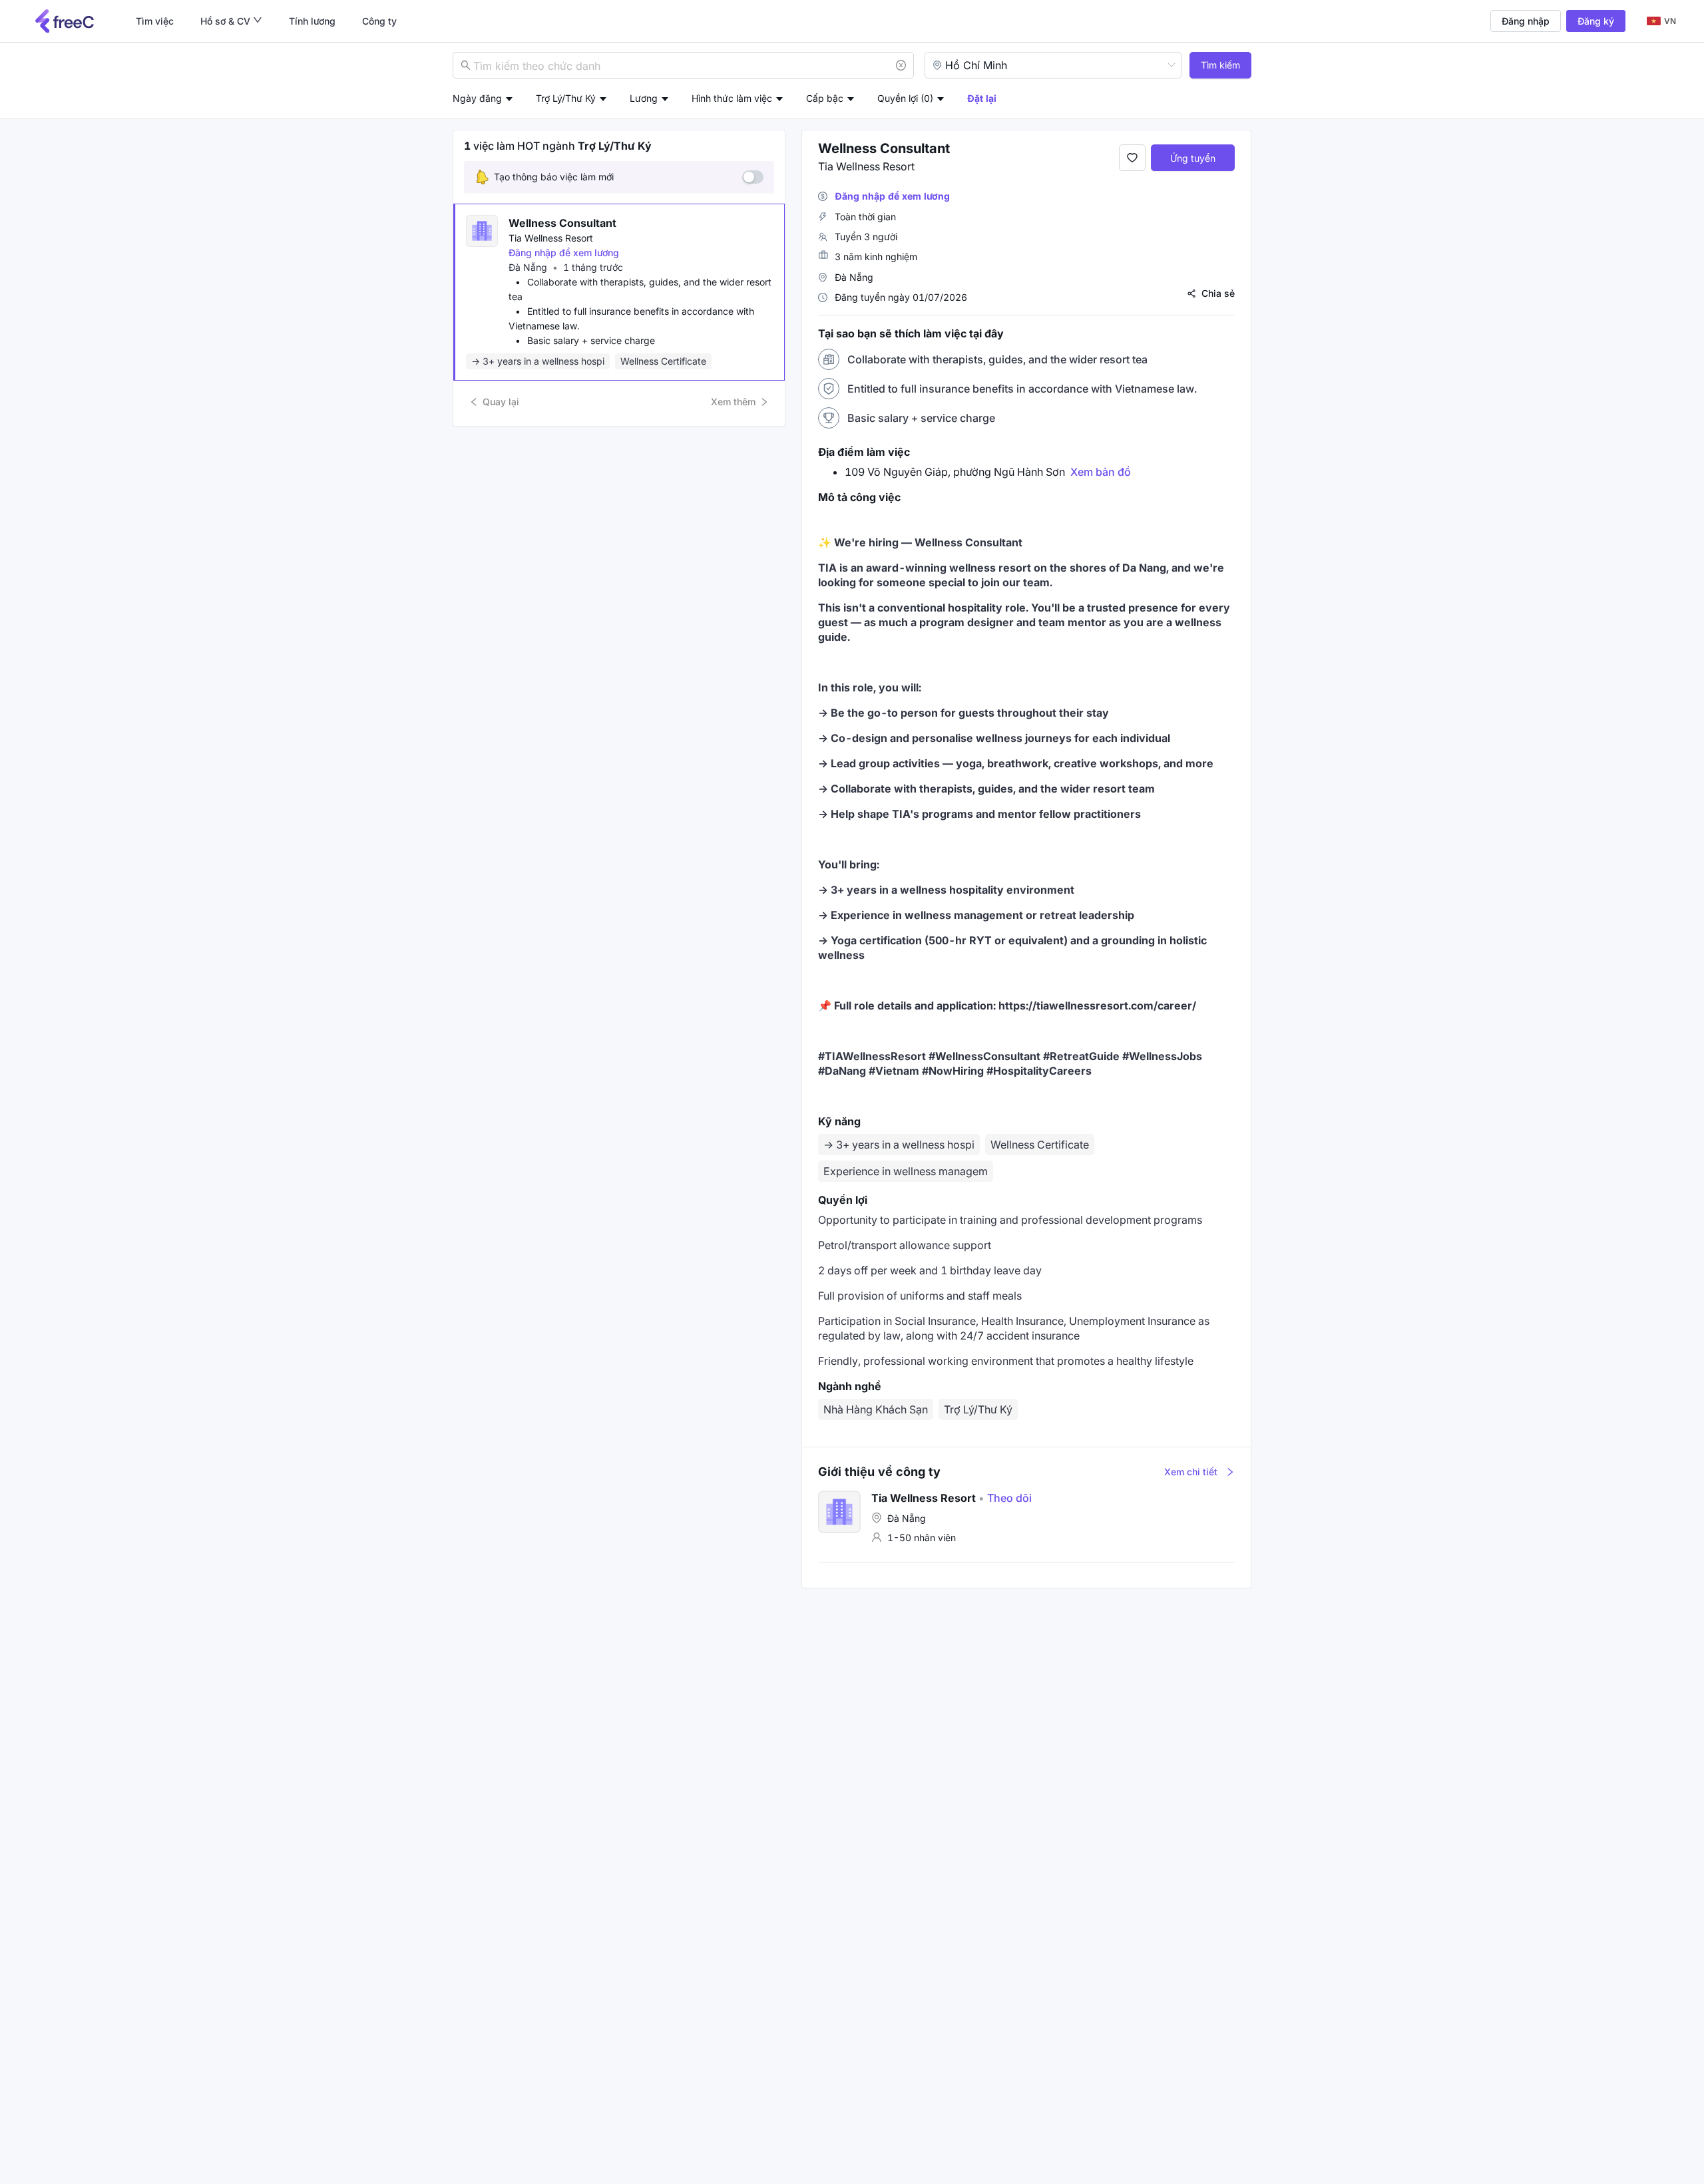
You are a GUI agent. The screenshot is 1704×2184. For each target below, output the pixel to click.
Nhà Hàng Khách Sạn (876, 1409)
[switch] (753, 177)
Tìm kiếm (1220, 65)
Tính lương (312, 21)
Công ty (379, 21)
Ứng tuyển (1193, 158)
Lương (644, 98)
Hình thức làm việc (732, 98)
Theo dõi (1005, 1498)
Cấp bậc (825, 98)
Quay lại (501, 402)
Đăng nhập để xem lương (564, 253)
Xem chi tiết (1191, 1472)
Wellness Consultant (562, 223)
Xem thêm (733, 402)
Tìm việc (155, 21)
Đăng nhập (1526, 21)
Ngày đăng (477, 98)
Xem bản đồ (1101, 472)
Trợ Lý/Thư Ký (978, 1409)
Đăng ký (1596, 21)
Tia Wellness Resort (551, 238)
